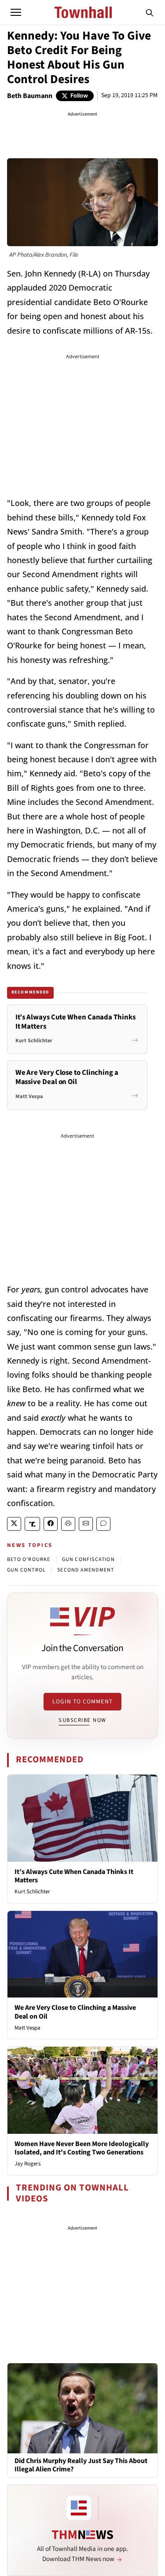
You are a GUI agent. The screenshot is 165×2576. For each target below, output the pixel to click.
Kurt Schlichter (32, 1892)
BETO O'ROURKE (29, 1559)
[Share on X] (14, 1524)
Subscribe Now (82, 1720)
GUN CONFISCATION (88, 1559)
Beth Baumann (30, 96)
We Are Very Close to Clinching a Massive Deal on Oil (75, 2012)
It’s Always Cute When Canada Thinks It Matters (74, 1876)
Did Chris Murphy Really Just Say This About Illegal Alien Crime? (81, 2465)
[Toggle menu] (16, 12)
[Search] (150, 12)
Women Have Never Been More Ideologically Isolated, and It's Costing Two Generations (82, 2148)
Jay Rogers (27, 2164)
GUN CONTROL (26, 1570)
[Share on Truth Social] (32, 1524)
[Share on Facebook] (51, 1524)
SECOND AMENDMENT (86, 1570)
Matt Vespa (27, 2028)
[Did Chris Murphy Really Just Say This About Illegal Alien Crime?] (82, 2408)
